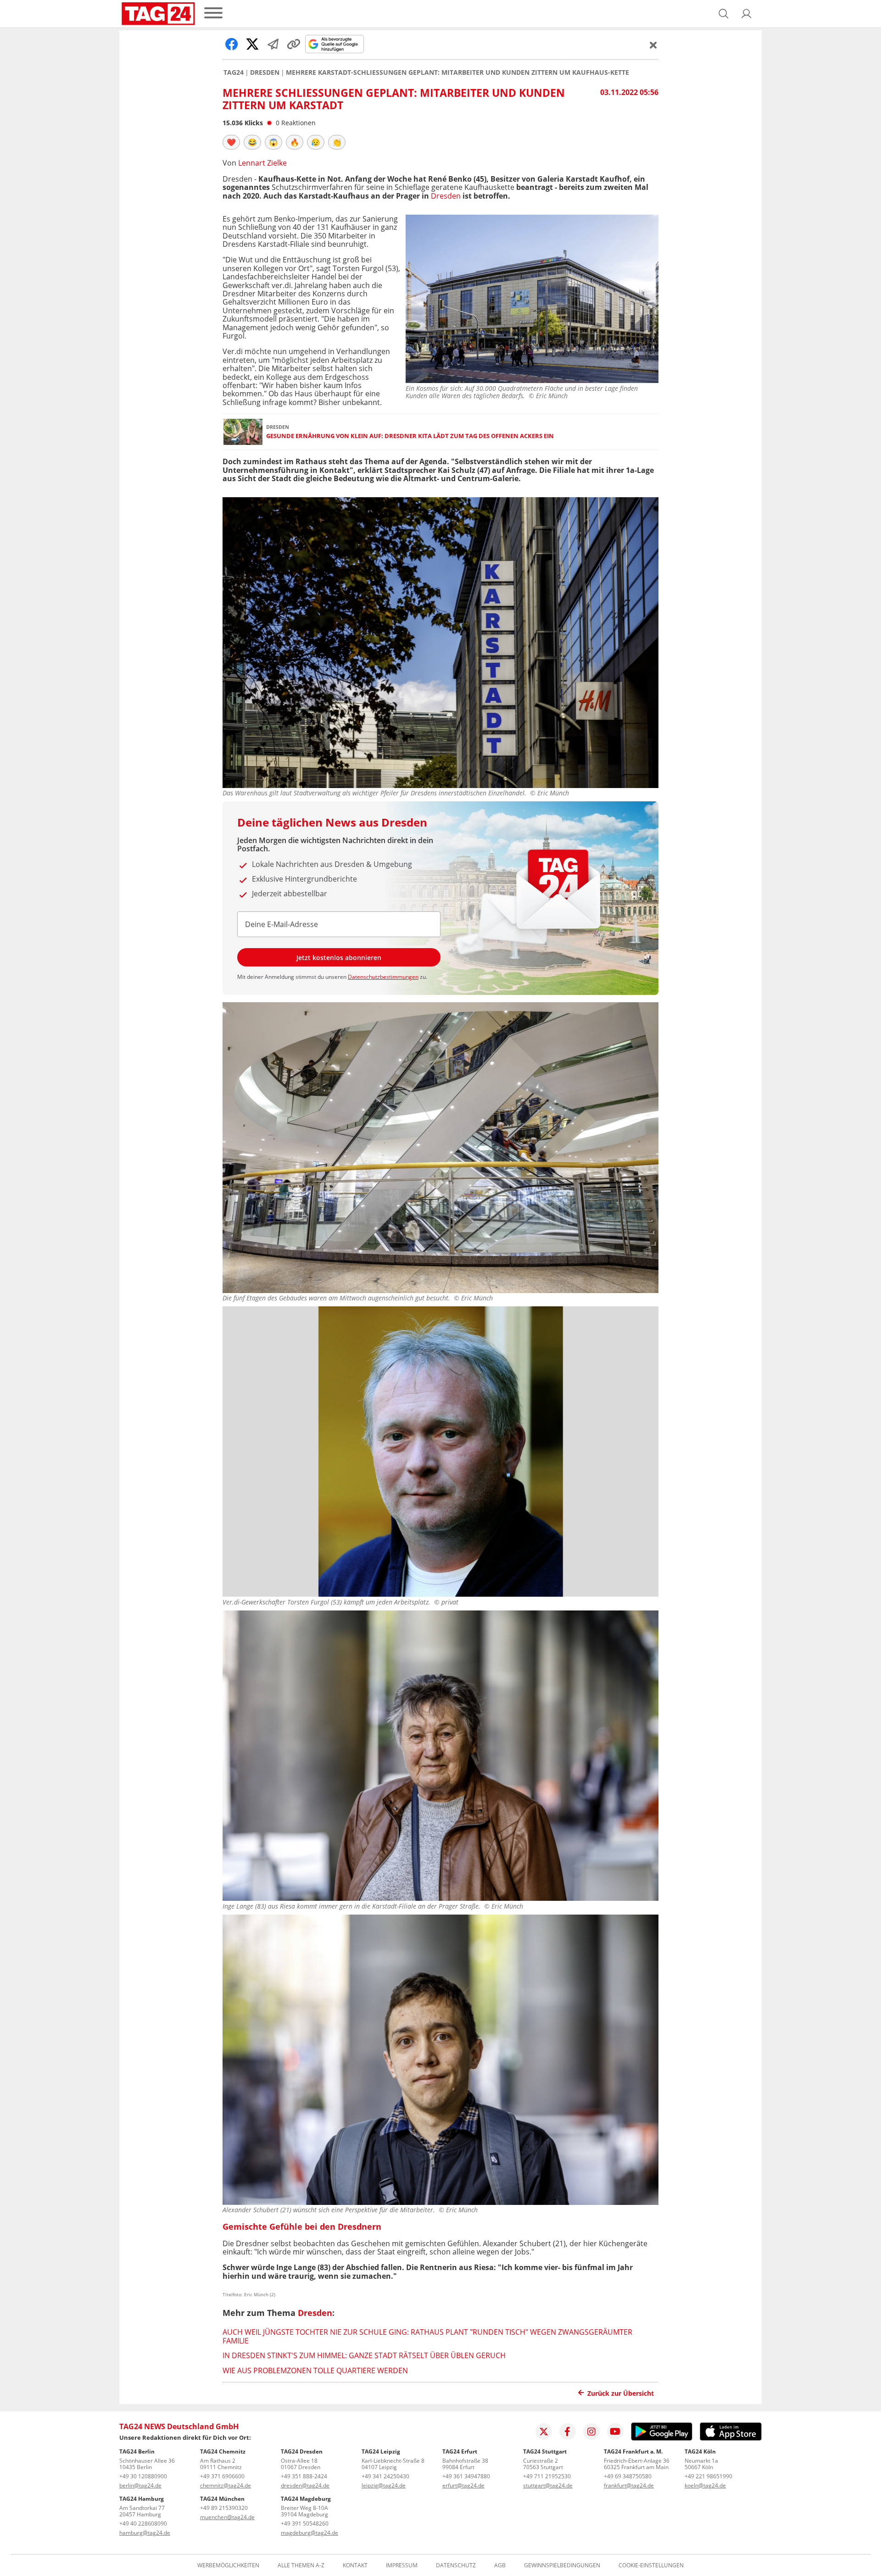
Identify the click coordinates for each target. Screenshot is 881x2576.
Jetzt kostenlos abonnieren (339, 958)
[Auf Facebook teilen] (232, 44)
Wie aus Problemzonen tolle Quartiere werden (315, 2371)
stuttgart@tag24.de (548, 2485)
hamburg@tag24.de (145, 2533)
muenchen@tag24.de (227, 2517)
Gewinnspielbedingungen (562, 2565)
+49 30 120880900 (143, 2476)
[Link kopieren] (294, 44)
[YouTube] (615, 2432)
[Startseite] (158, 14)
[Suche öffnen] (724, 14)
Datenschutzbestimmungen (383, 977)
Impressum (402, 2565)
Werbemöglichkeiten (228, 2565)
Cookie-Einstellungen (651, 2565)
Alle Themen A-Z (301, 2565)
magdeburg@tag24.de (309, 2533)
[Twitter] (544, 2432)
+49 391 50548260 (305, 2523)
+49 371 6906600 (222, 2476)
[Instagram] (591, 2432)
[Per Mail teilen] (273, 44)
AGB (500, 2565)
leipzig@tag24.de (384, 2485)
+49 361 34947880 (466, 2476)
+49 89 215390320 (224, 2508)
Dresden (265, 72)
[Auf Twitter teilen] (252, 44)
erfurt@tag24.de (463, 2485)
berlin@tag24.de (140, 2485)
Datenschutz (456, 2565)
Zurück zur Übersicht (621, 2393)
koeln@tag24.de (705, 2485)
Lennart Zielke (262, 163)
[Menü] (213, 14)
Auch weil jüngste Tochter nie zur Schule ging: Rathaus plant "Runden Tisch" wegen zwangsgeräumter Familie (427, 2336)
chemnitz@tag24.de (226, 2485)
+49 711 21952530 (547, 2476)
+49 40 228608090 (143, 2523)
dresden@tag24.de (305, 2485)
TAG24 (234, 72)
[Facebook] (568, 2432)
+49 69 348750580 (628, 2476)
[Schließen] (653, 45)
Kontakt (355, 2565)
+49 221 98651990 (708, 2476)
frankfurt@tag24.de (629, 2485)
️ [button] (231, 142)
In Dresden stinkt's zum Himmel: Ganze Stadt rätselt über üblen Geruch (364, 2355)
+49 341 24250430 (385, 2476)
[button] (747, 14)
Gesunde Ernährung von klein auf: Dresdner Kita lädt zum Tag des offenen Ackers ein (410, 436)
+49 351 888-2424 (304, 2476)
